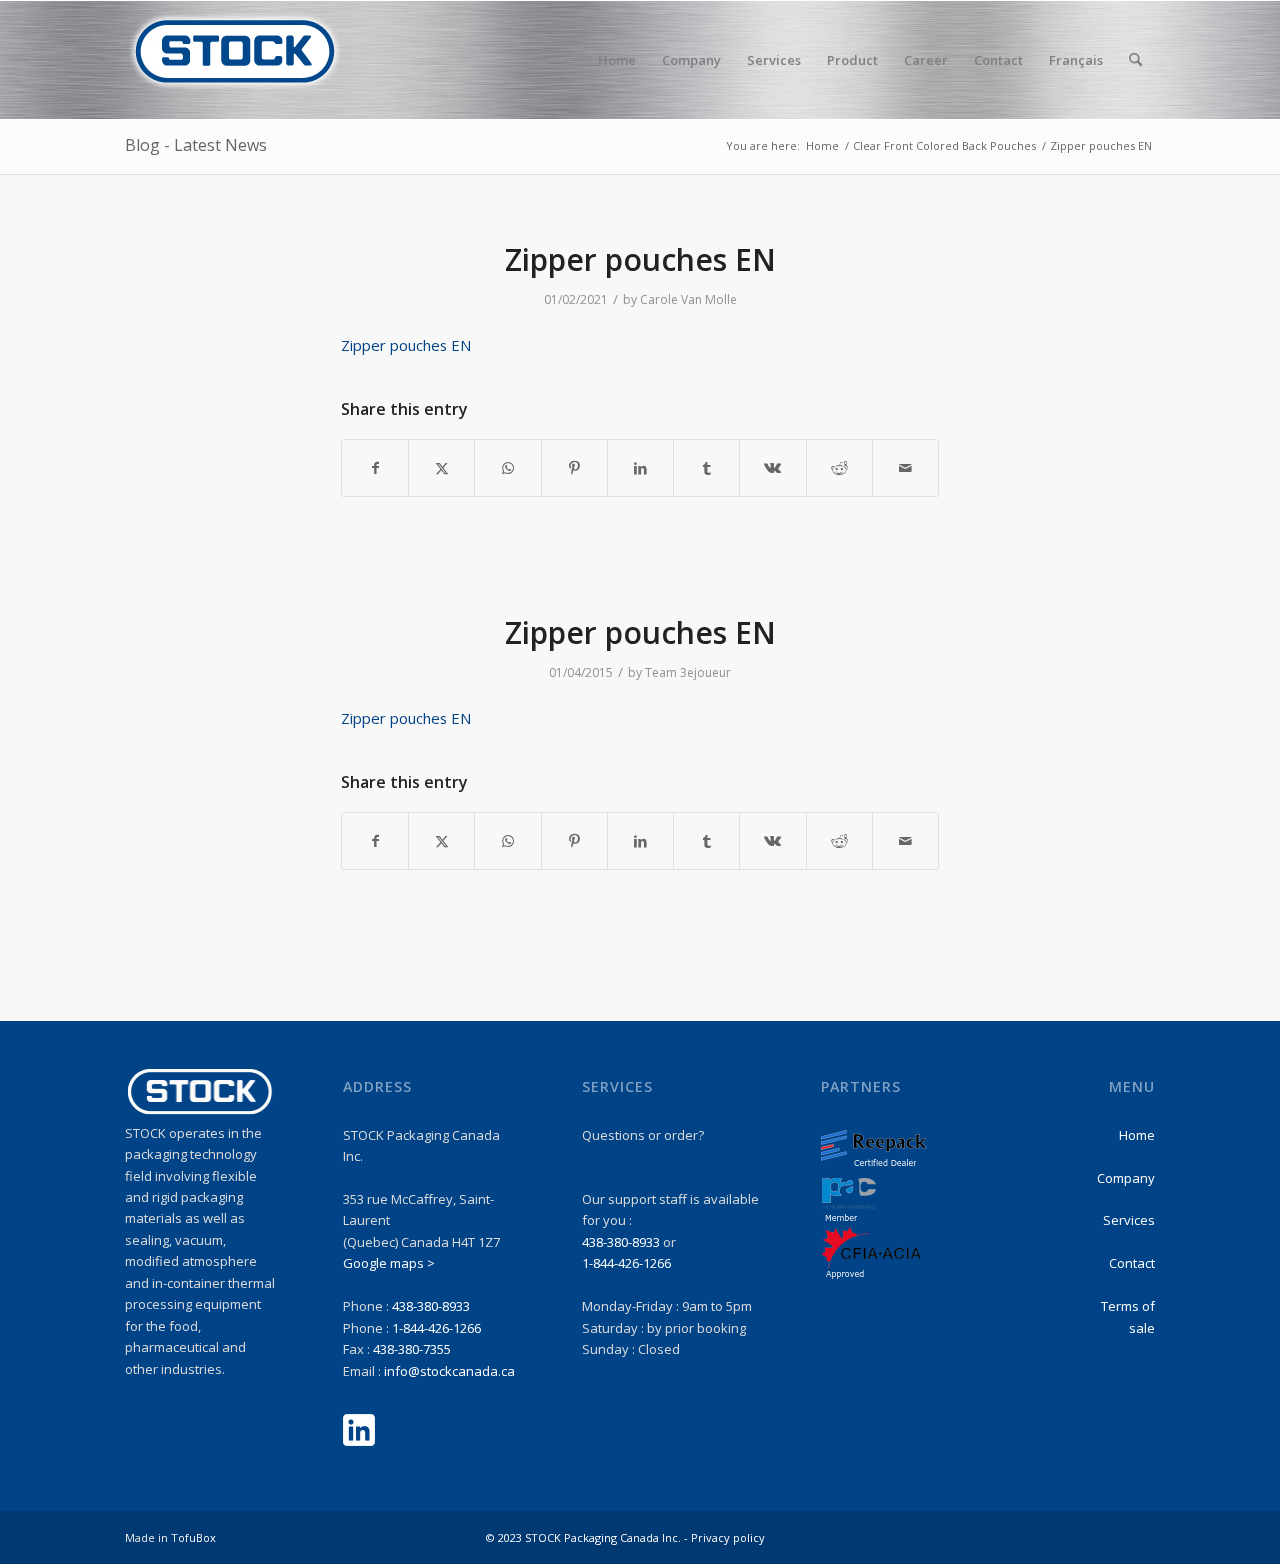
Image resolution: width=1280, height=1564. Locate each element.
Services (1129, 1220)
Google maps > (389, 1263)
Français (1076, 60)
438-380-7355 (412, 1349)
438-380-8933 (431, 1306)
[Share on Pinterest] (574, 468)
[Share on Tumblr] (706, 468)
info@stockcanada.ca (449, 1371)
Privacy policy (728, 1537)
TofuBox (193, 1537)
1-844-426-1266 (436, 1328)
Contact (1132, 1263)
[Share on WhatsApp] (507, 468)
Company (1126, 1178)
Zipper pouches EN (406, 345)
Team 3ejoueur (688, 672)
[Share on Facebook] (375, 468)
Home (1137, 1135)
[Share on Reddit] (839, 468)
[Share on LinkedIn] (640, 468)
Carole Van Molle (688, 299)
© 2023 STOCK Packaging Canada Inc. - (588, 1537)
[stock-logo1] (235, 60)
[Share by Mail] (905, 468)
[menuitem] (617, 60)
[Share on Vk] (772, 468)
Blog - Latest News (196, 145)
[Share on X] (441, 468)
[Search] (1135, 60)
